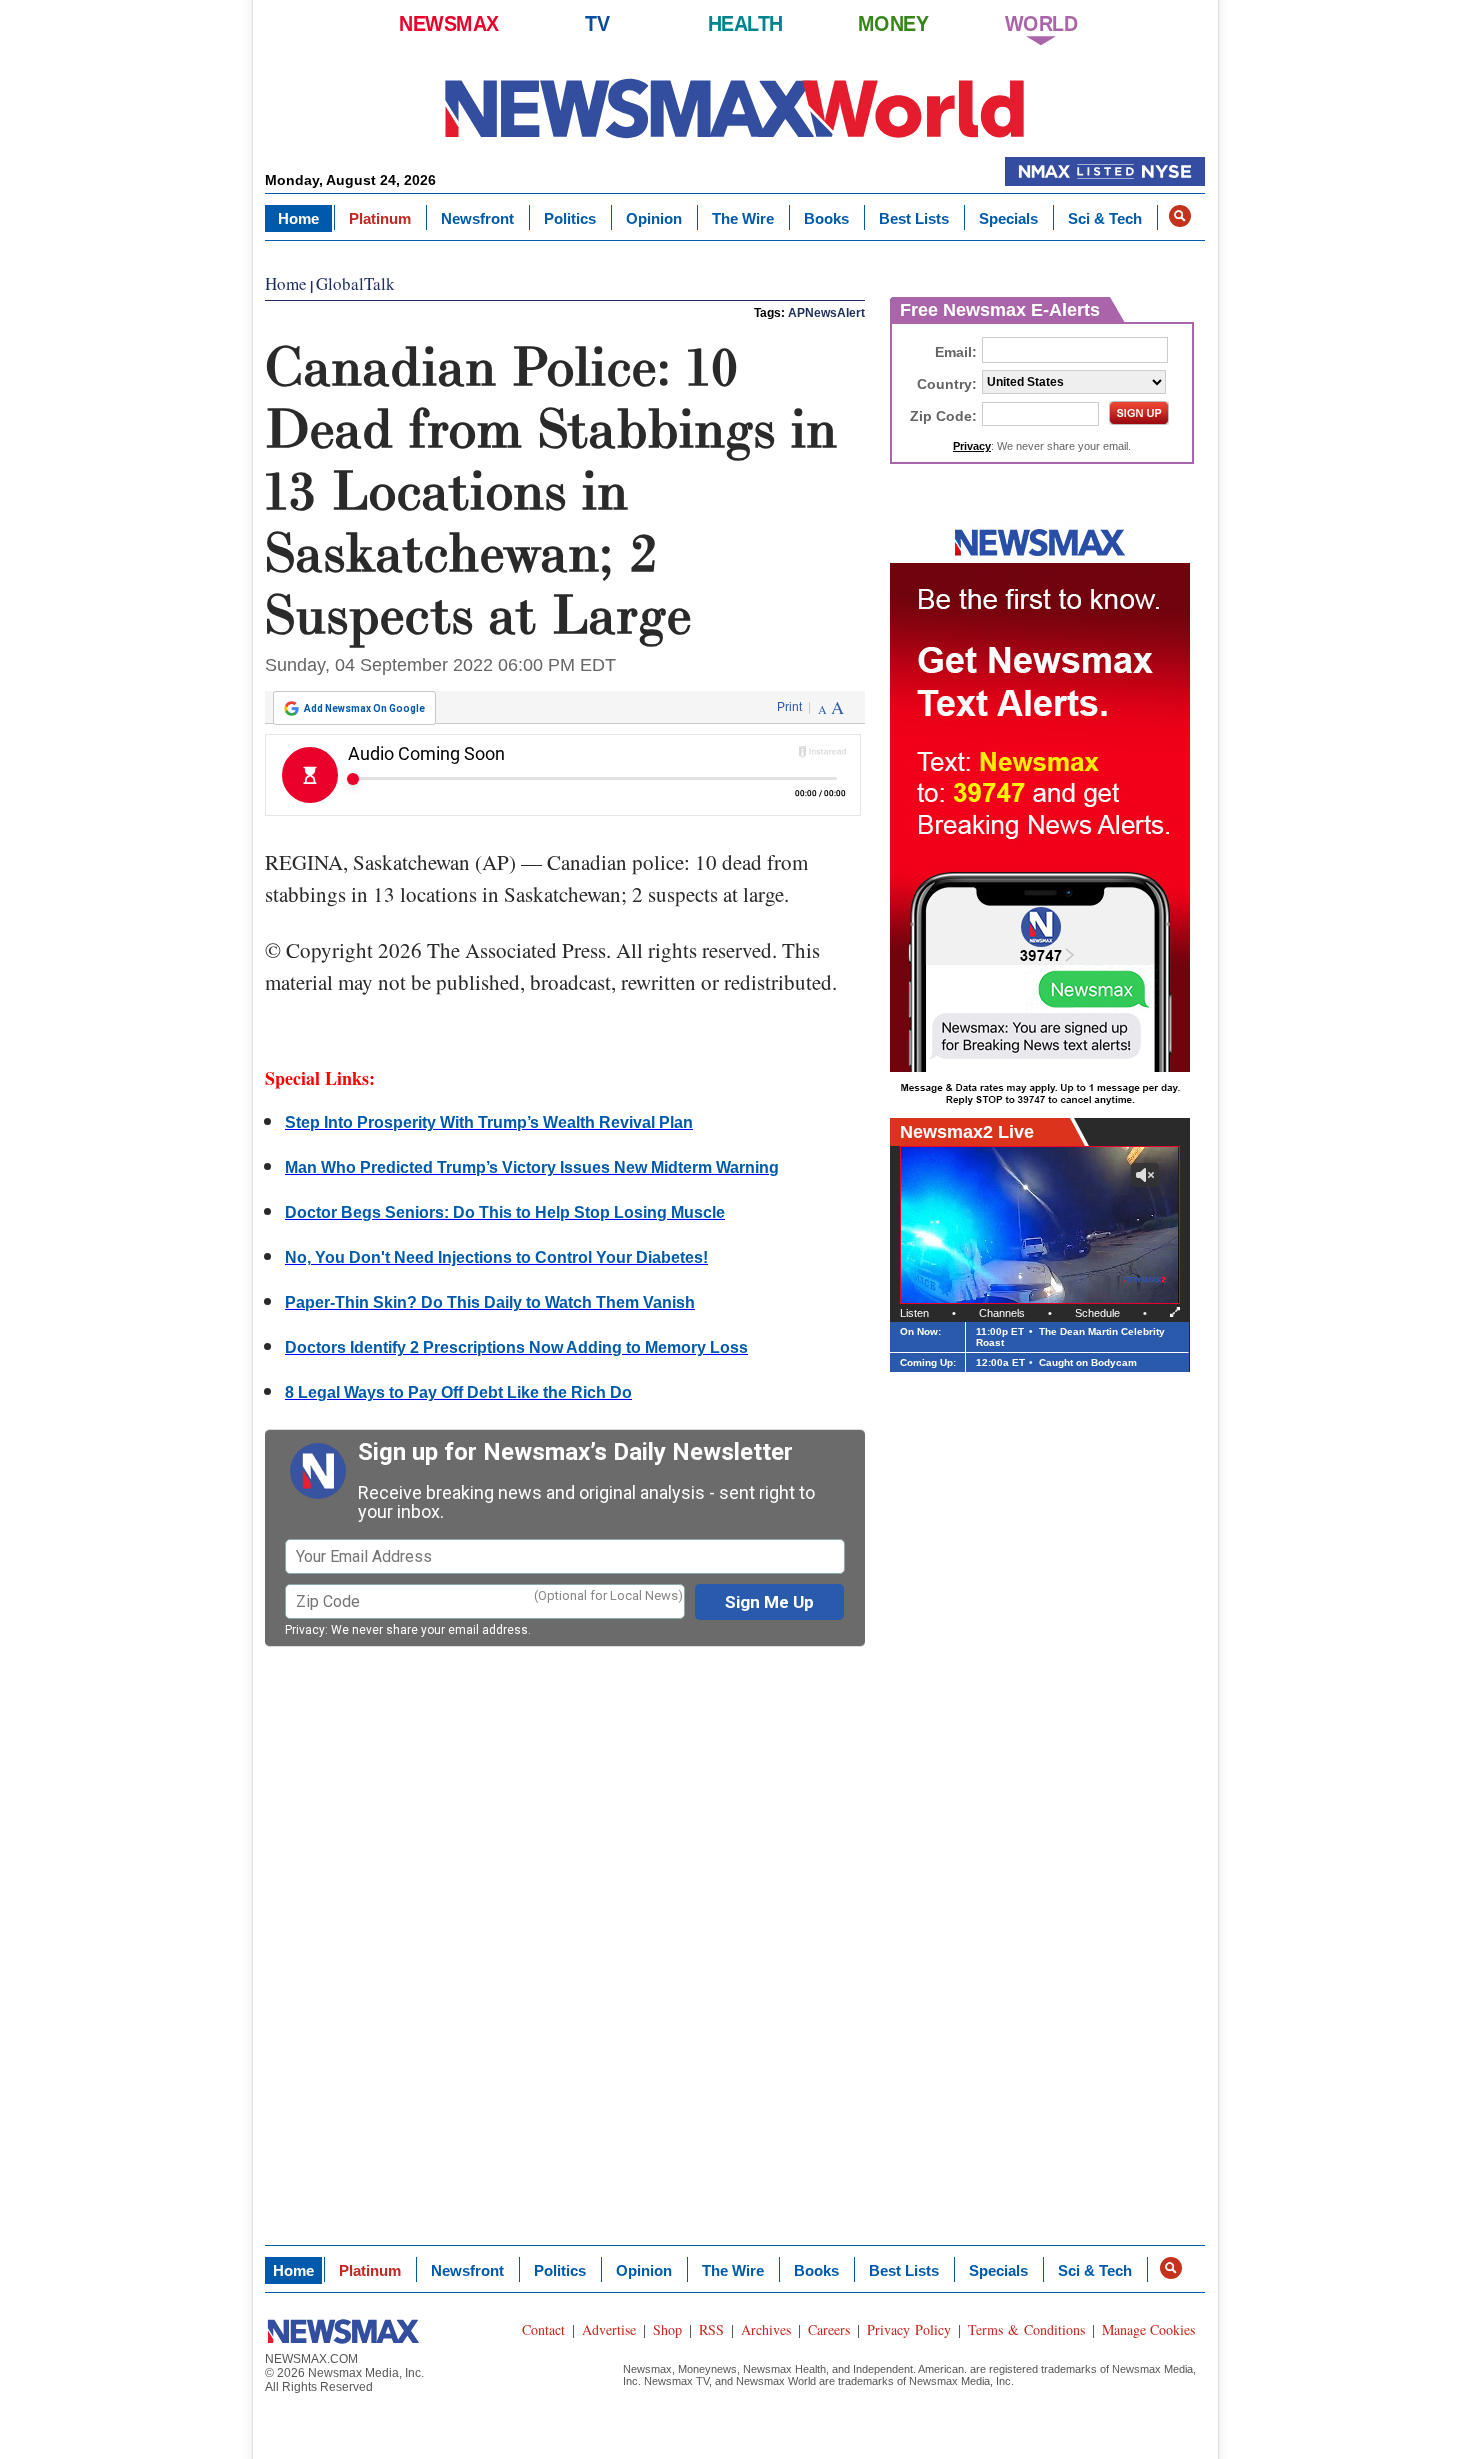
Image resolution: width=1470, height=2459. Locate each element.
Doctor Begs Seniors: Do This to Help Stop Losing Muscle (505, 1212)
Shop (667, 2329)
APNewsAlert (826, 313)
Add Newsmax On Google (364, 708)
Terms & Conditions (1026, 2329)
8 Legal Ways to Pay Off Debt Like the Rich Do (458, 1392)
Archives (766, 2329)
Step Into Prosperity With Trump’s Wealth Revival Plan (489, 1122)
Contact (543, 2329)
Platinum (380, 218)
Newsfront (477, 218)
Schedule (1097, 1313)
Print (789, 707)
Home (298, 218)
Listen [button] (914, 1313)
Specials (1008, 218)
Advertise (609, 2329)
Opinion (654, 218)
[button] (1180, 216)
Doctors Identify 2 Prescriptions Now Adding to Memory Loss (516, 1347)
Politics (570, 218)
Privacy (305, 1630)
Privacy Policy (909, 2329)
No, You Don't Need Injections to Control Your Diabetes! (496, 1257)
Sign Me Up (769, 1602)
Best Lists (914, 218)
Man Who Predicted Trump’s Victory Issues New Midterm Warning (532, 1167)
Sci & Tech (1105, 218)
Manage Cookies (1148, 2329)
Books (826, 218)
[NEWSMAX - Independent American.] (735, 107)
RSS (711, 2329)
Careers (829, 2329)
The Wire (743, 218)
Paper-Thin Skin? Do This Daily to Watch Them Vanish (490, 1302)
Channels (1002, 1313)
